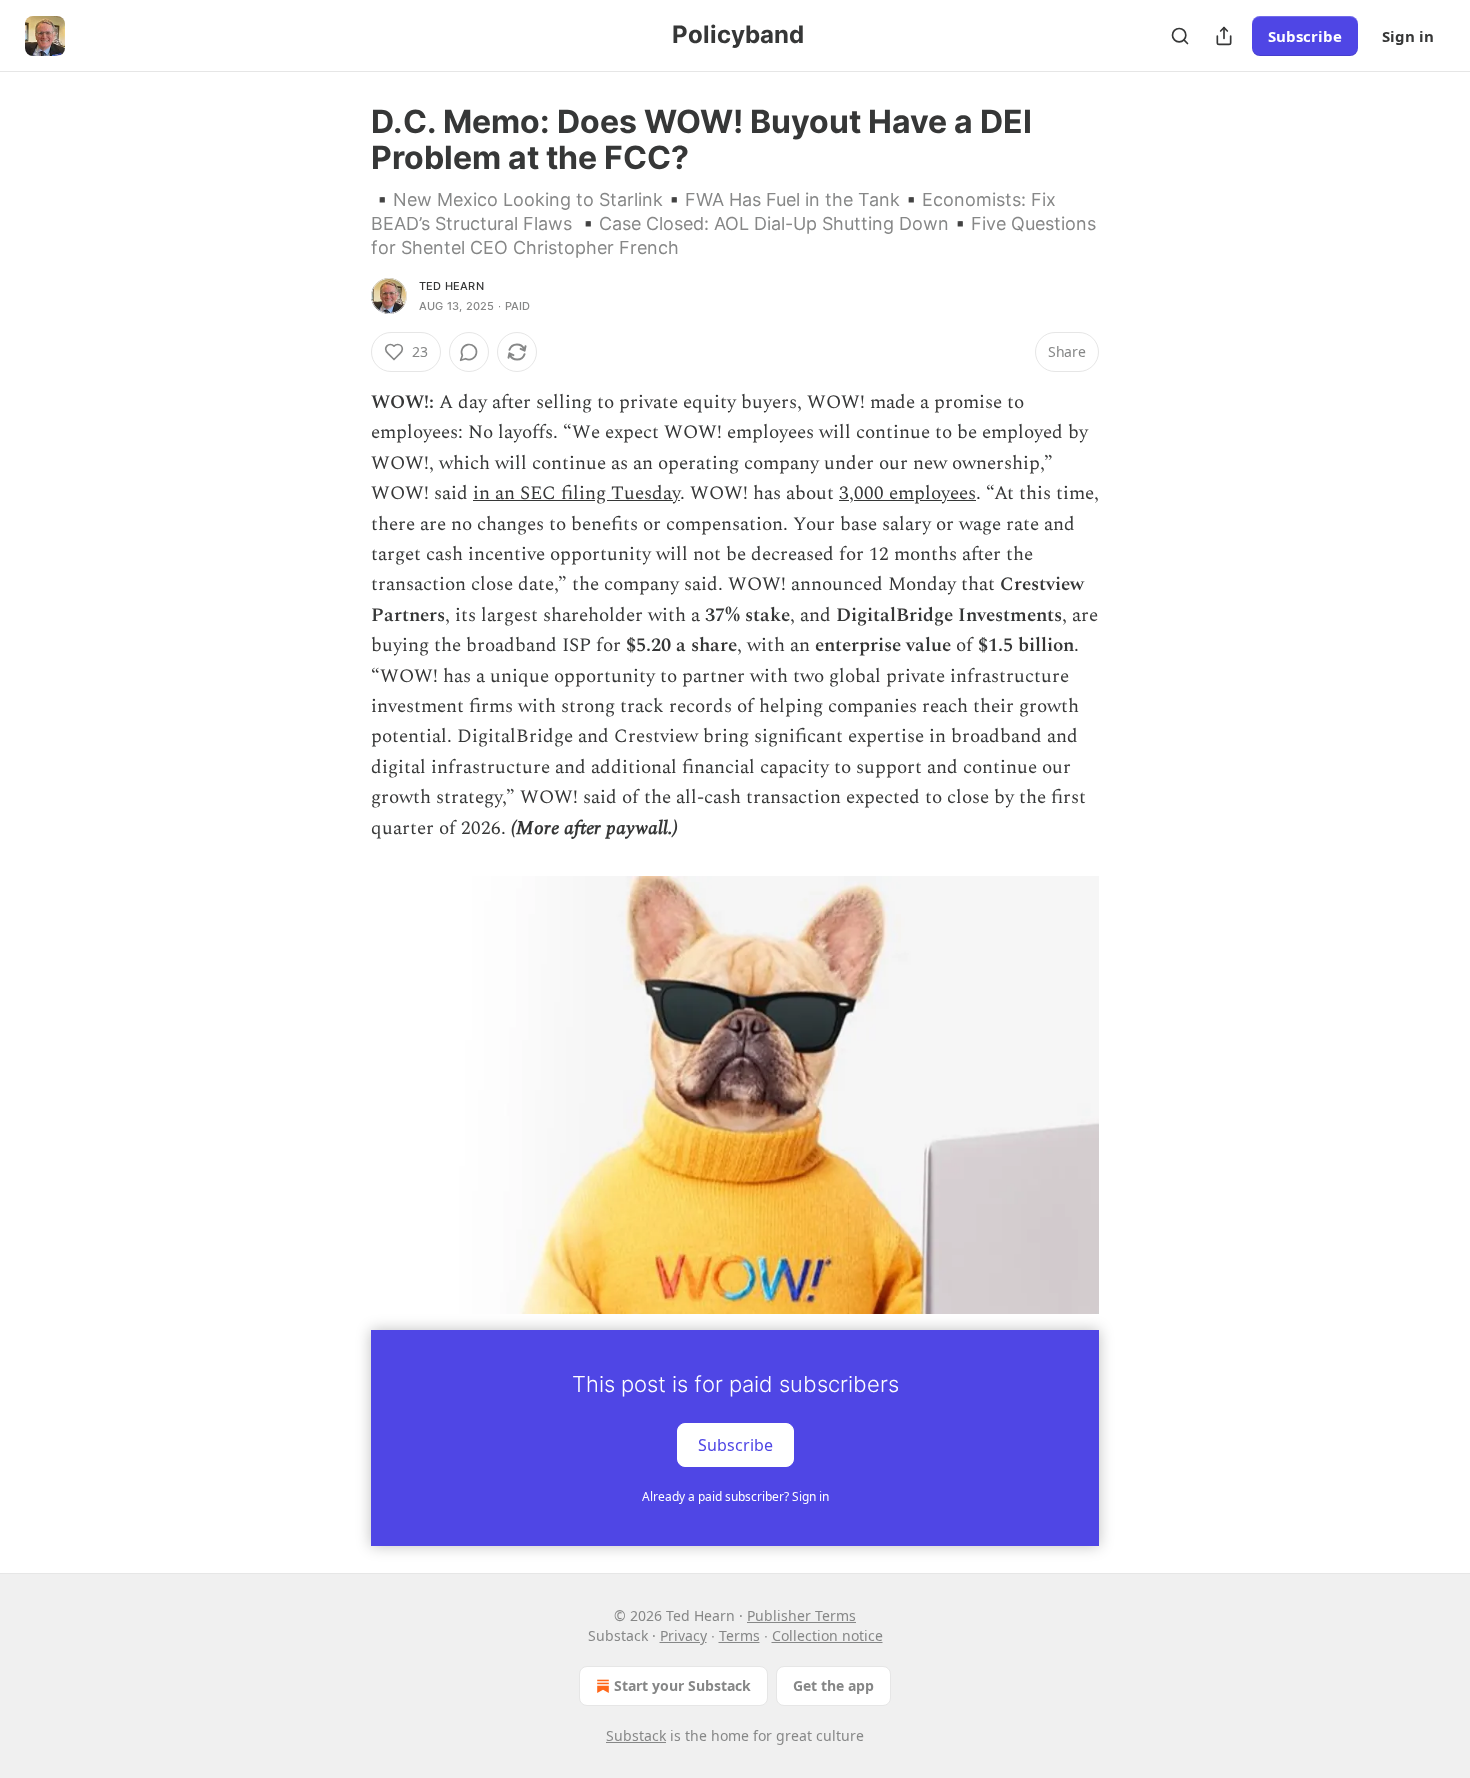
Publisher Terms (801, 1615)
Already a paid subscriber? (735, 1496)
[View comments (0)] (469, 352)
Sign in (1408, 36)
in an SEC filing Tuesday (576, 493)
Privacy (683, 1635)
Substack (636, 1735)
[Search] (1180, 36)
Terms (739, 1635)
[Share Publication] (1224, 36)
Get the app (833, 1685)
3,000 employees (907, 493)
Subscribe (1305, 36)
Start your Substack (682, 1685)
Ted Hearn (451, 286)
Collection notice (827, 1635)
